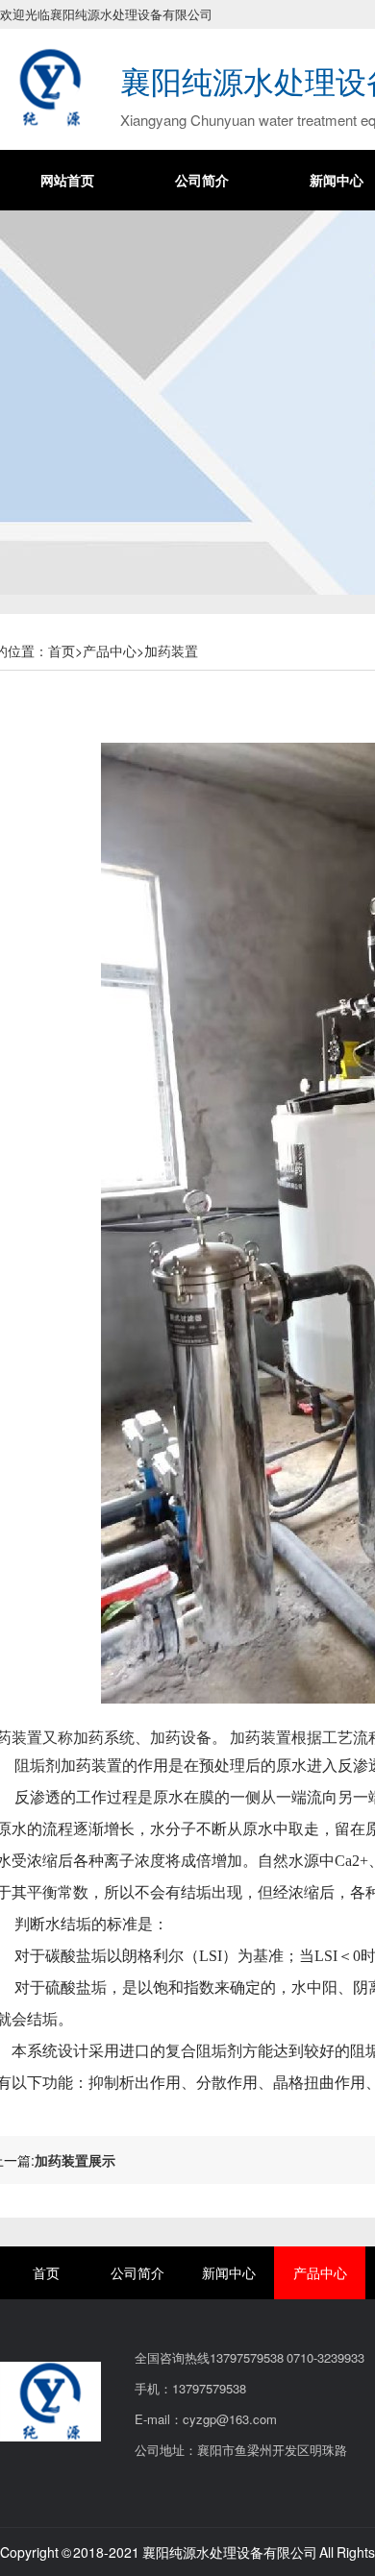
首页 (62, 650)
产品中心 (110, 650)
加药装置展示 (75, 2160)
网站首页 (67, 180)
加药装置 (171, 650)
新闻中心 (229, 2272)
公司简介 (202, 180)
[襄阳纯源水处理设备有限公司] (50, 86)
